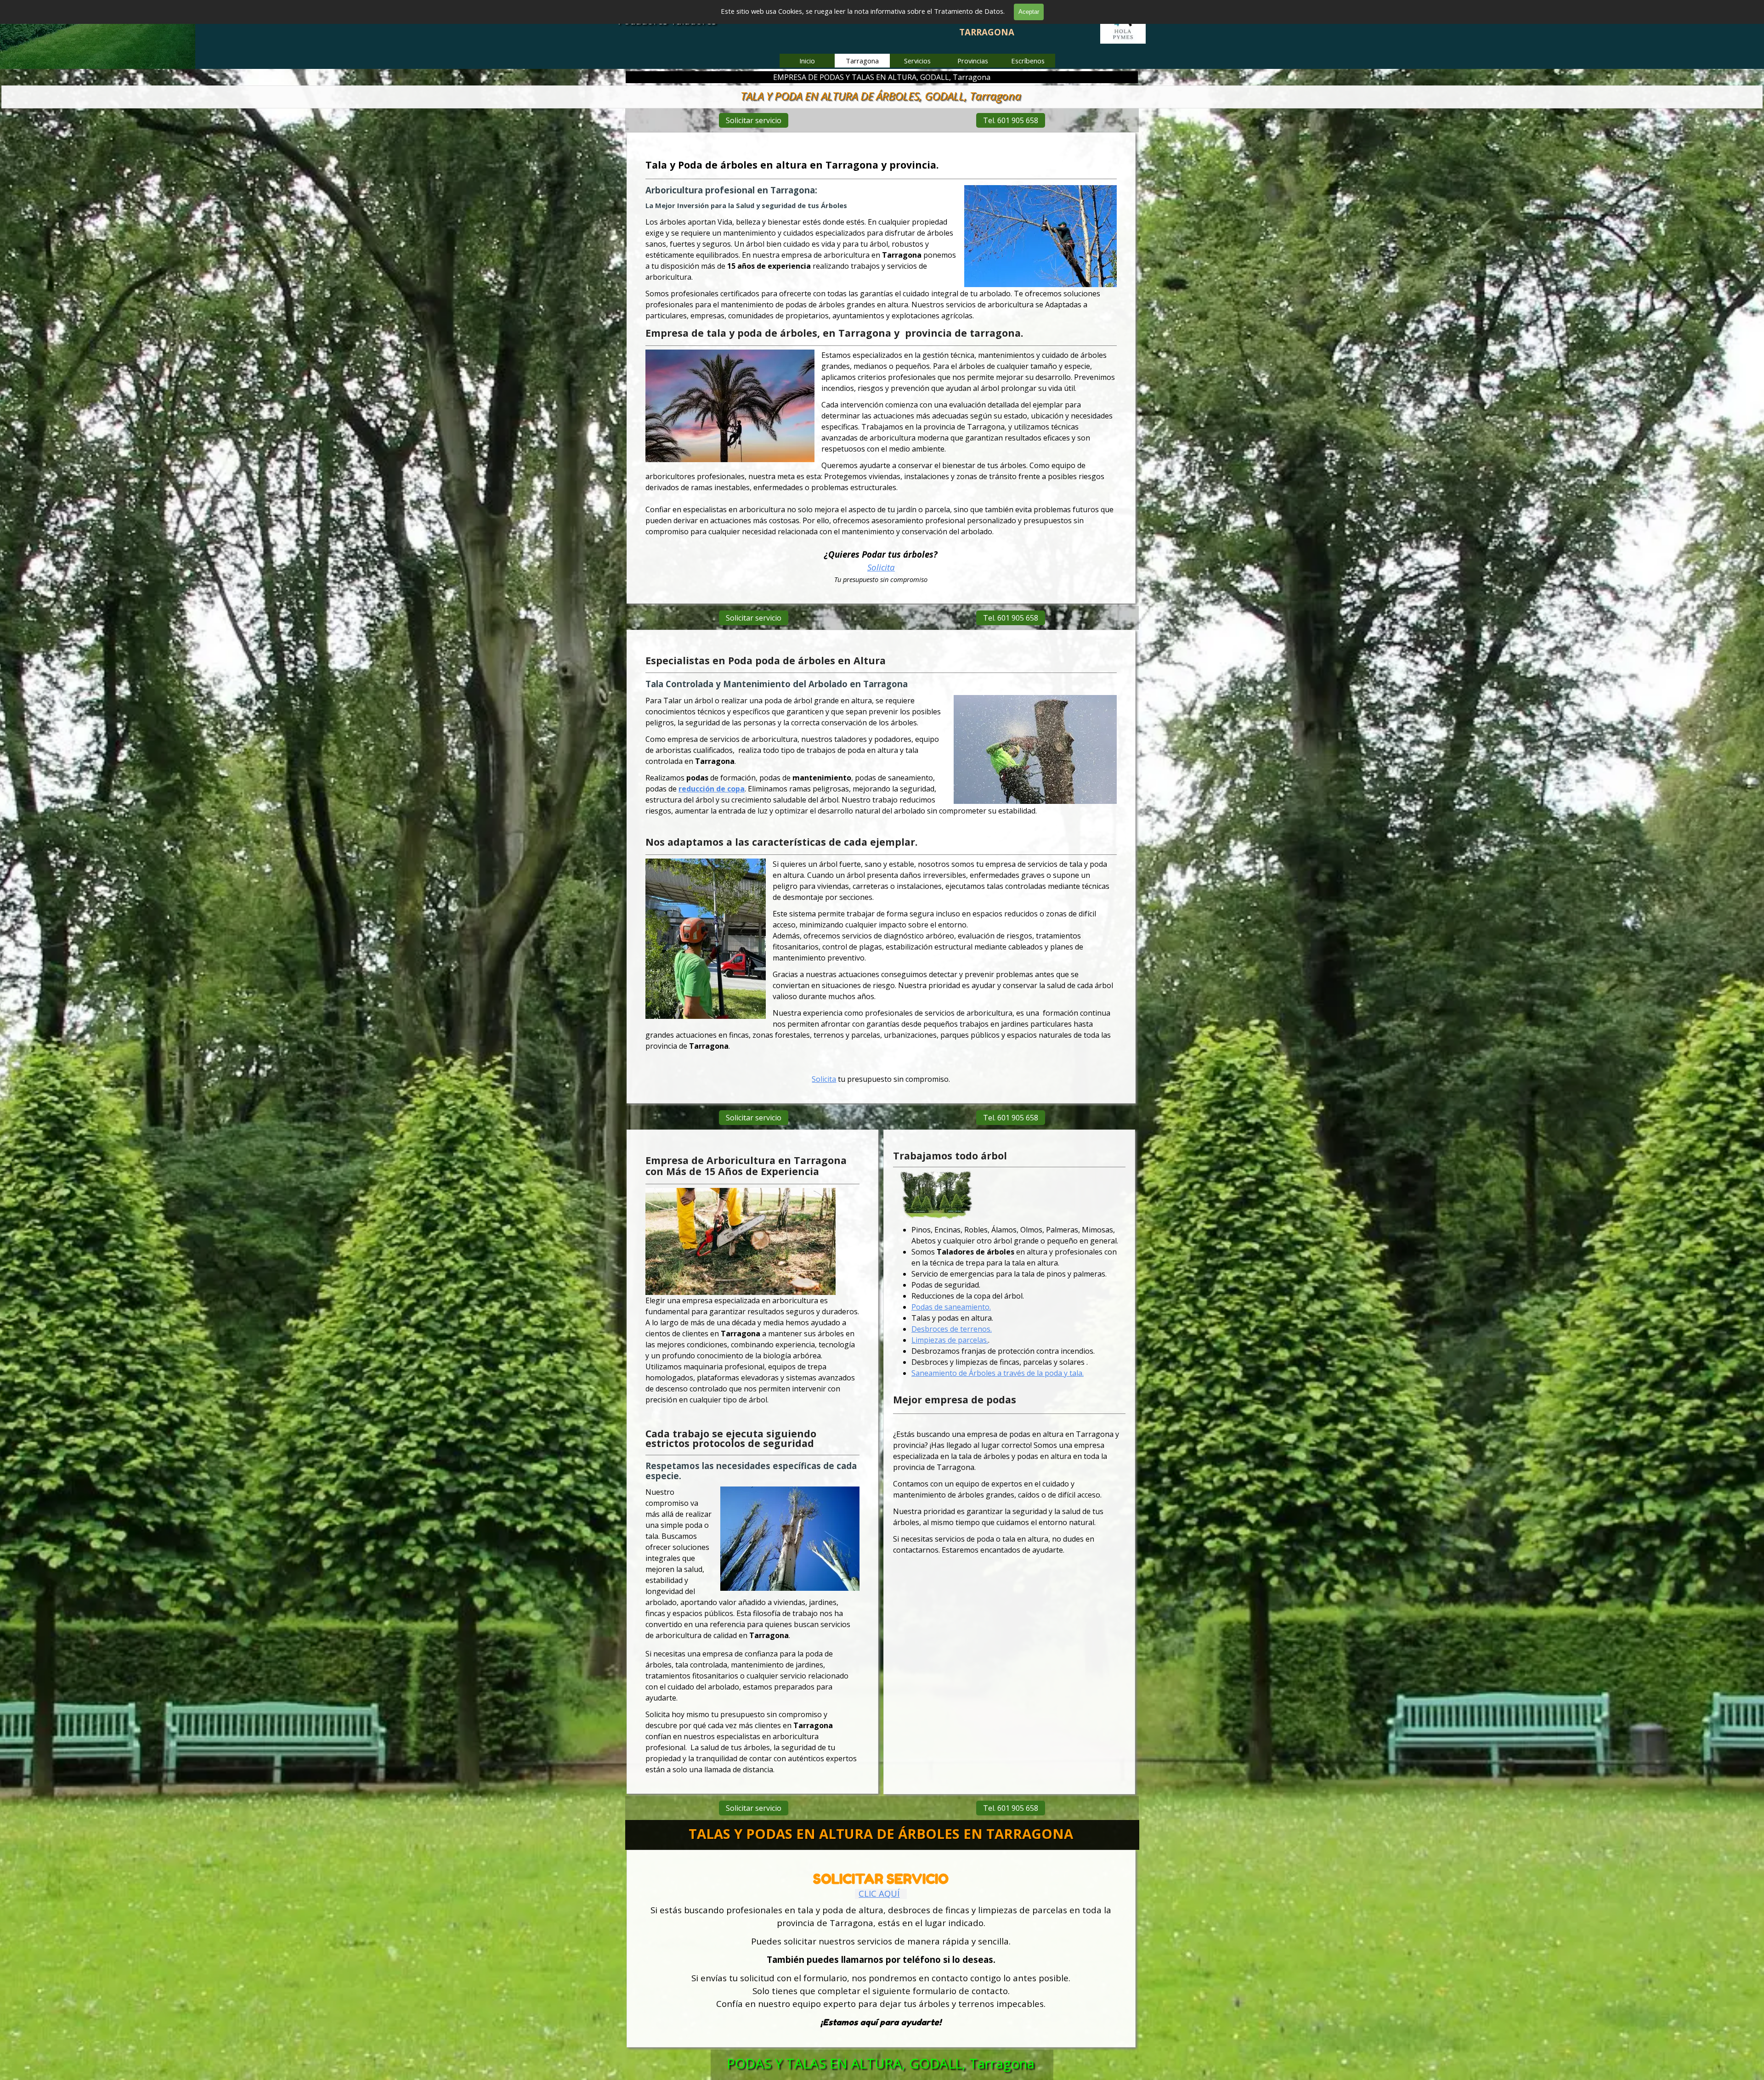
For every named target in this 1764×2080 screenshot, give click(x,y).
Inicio (807, 61)
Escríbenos (1028, 61)
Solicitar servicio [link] (754, 120)
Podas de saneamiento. (951, 1307)
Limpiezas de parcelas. (950, 1340)
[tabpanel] (881, 371)
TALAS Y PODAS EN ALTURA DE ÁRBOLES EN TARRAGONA (881, 1834)
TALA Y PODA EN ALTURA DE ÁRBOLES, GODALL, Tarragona (881, 96)
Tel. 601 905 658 (1011, 120)
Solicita (881, 567)
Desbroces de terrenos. (952, 1329)
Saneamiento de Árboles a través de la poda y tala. (998, 1373)
